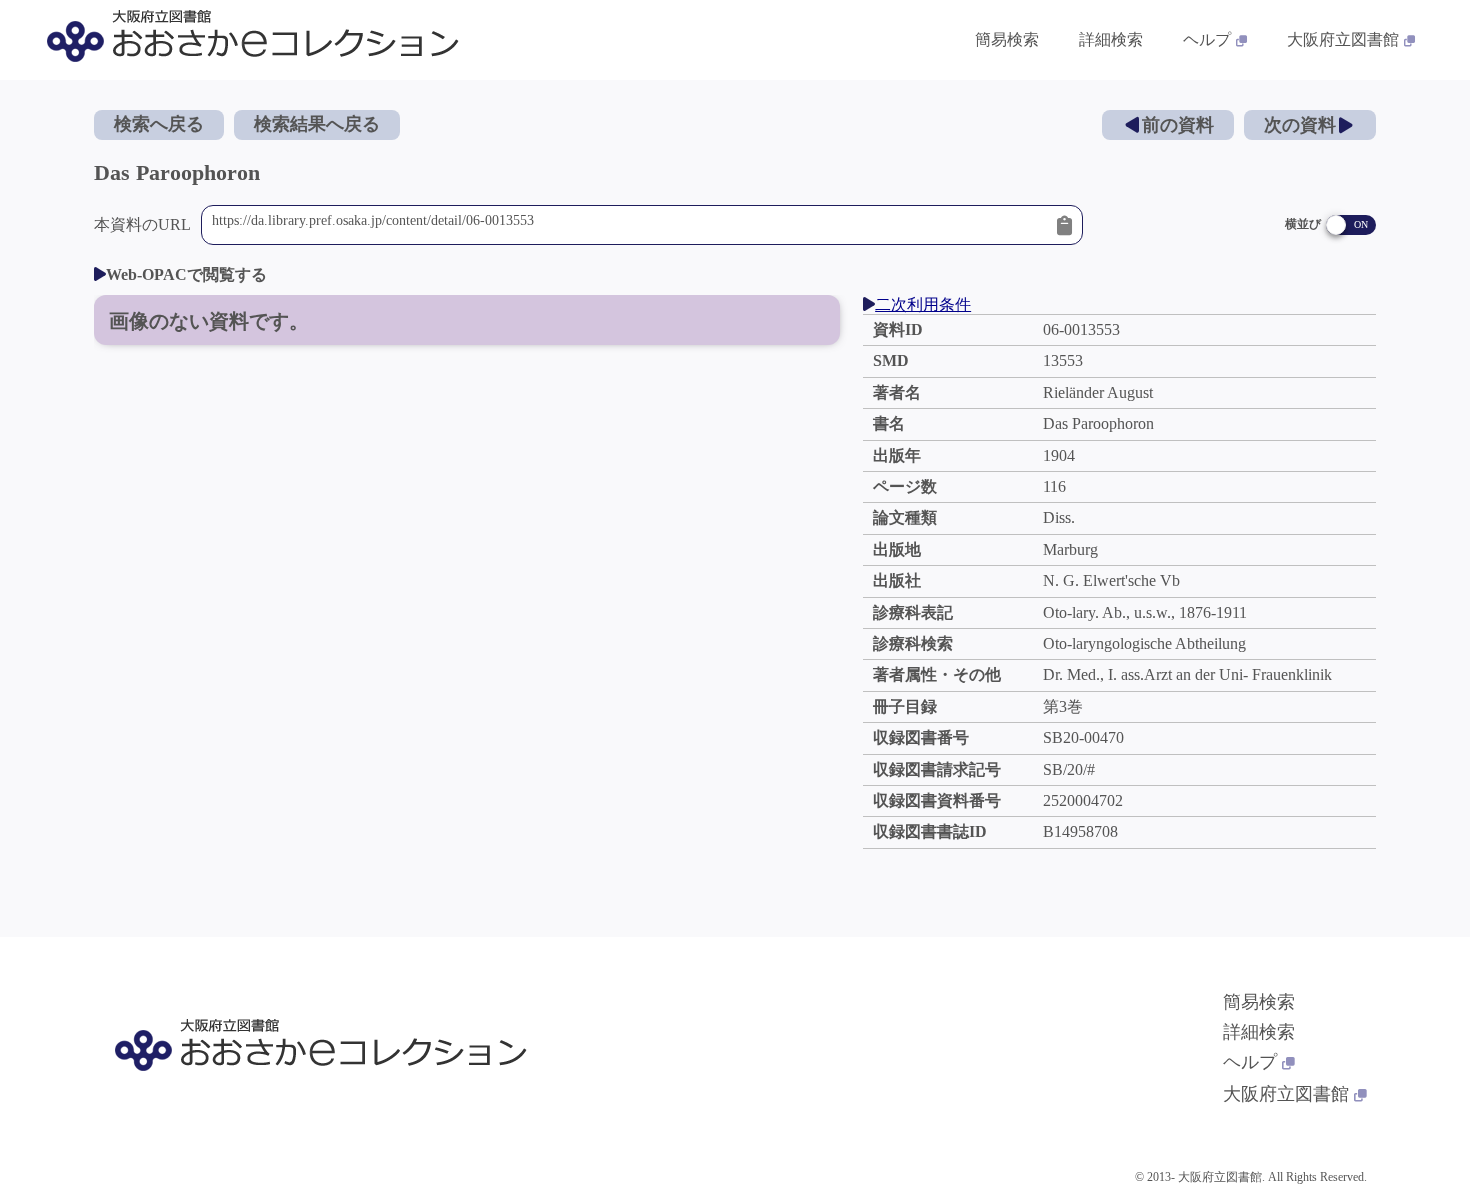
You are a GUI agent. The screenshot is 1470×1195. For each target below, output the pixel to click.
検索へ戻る (159, 124)
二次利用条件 (923, 304)
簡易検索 (1007, 39)
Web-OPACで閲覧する (186, 274)
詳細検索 (1111, 39)
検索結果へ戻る (317, 124)
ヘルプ (1207, 39)
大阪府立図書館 (1343, 39)
